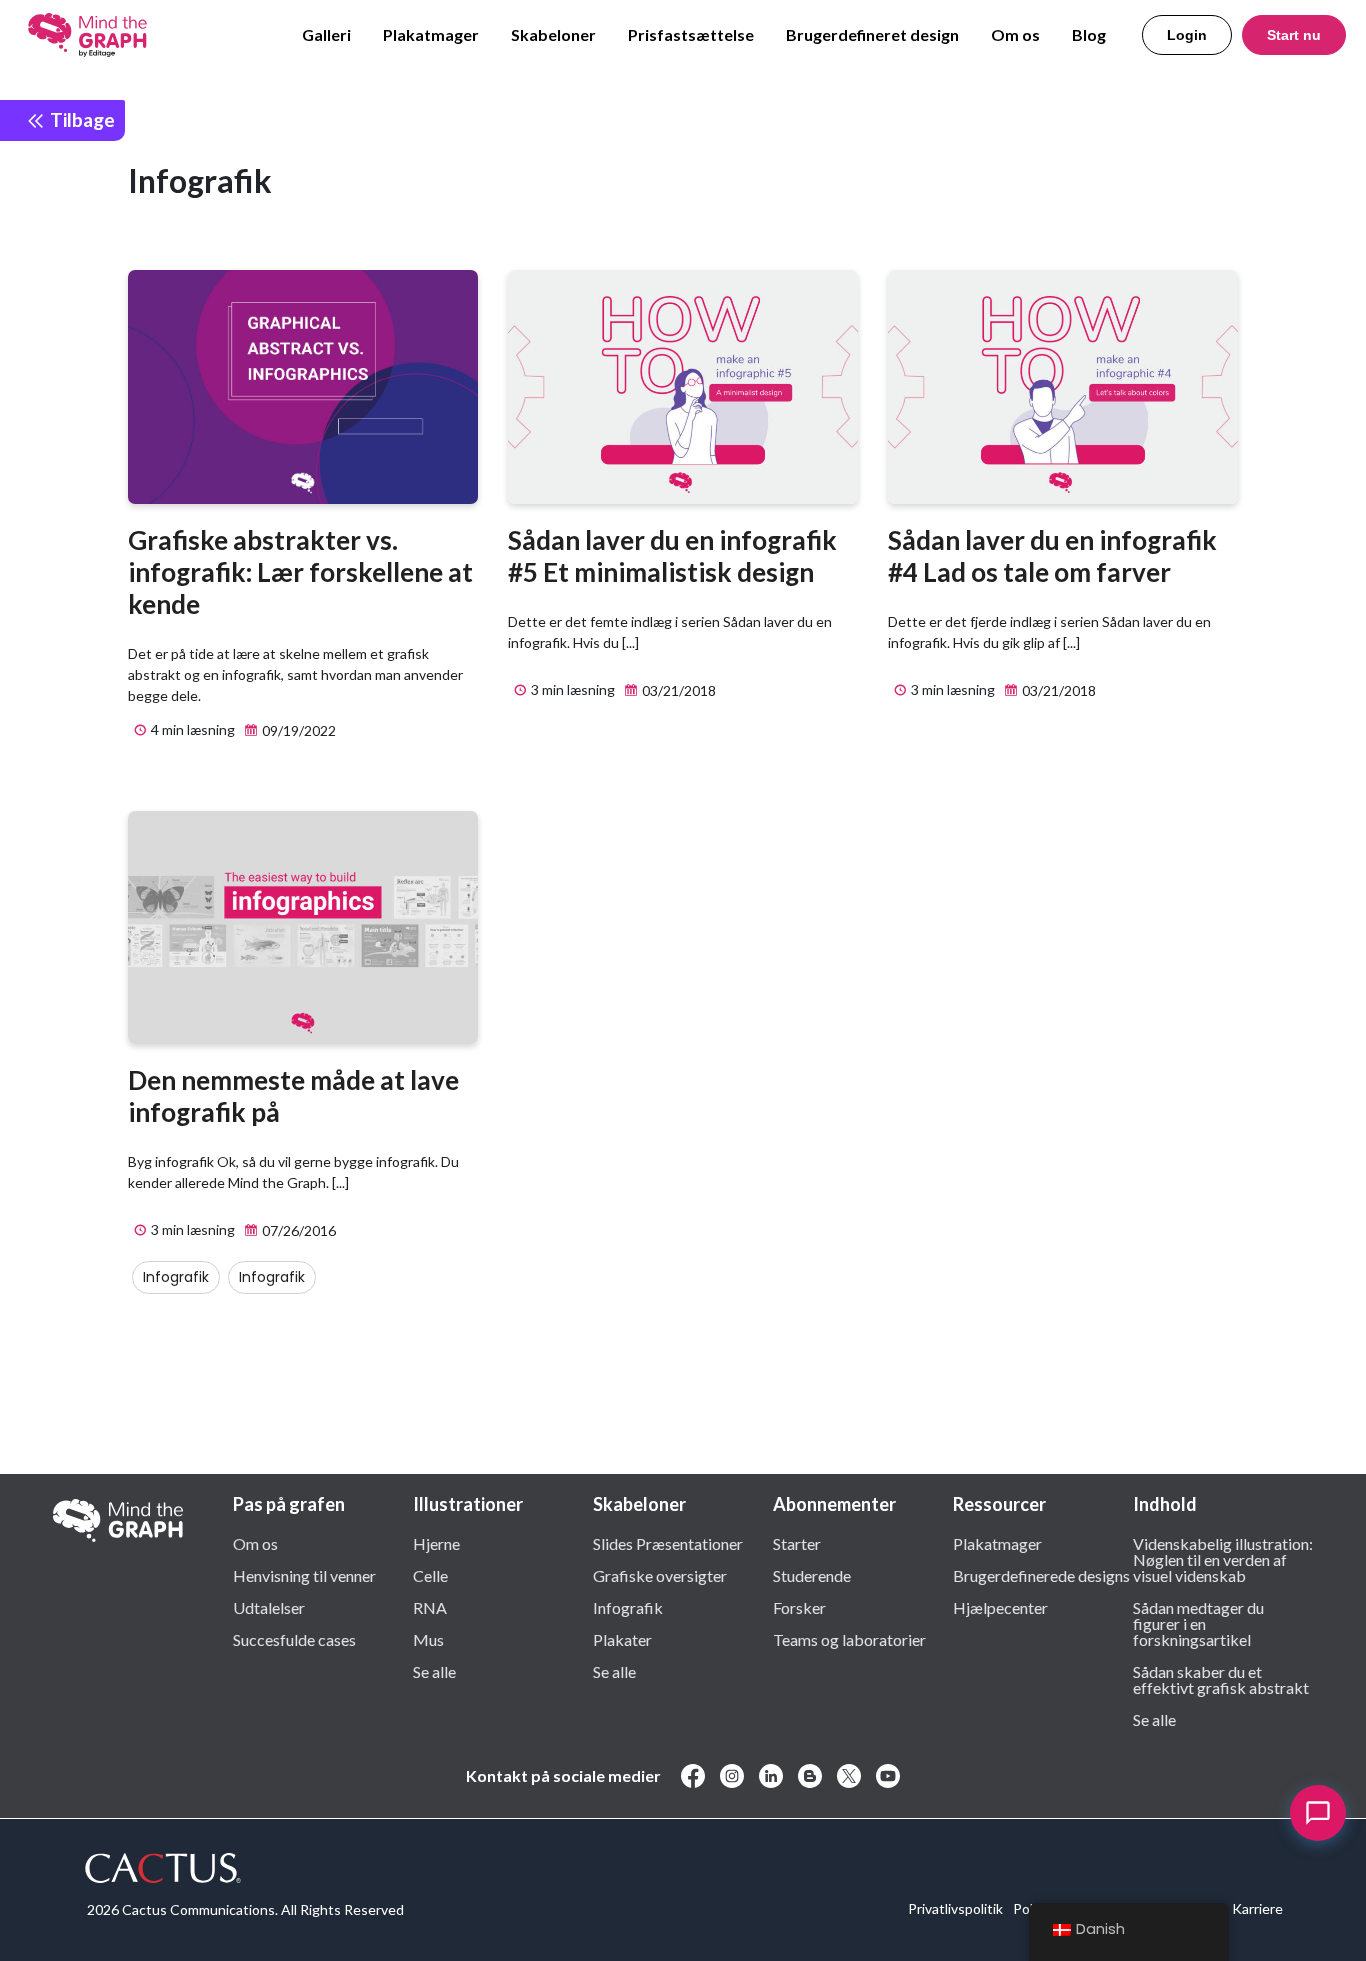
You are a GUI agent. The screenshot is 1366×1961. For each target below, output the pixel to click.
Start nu (1294, 35)
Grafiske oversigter (660, 1575)
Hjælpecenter (1000, 1607)
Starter (797, 1543)
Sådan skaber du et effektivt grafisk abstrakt (1221, 1679)
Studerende (812, 1575)
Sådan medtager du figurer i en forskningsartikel (1198, 1623)
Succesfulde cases (294, 1639)
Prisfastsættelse (691, 34)
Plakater (622, 1639)
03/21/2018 (677, 690)
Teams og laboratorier (849, 1639)
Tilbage (80, 119)
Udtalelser (269, 1607)
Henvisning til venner (304, 1575)
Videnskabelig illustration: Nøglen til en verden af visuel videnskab (1223, 1559)
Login (1187, 35)
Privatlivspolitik (955, 1908)
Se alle (434, 1671)
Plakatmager (431, 34)
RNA (430, 1607)
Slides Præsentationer (668, 1543)
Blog (1089, 34)
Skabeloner (553, 34)
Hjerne (436, 1543)
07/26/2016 (297, 1230)
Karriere (1257, 1908)
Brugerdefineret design (872, 34)
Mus (428, 1639)
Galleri (326, 34)
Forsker (799, 1607)
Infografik (176, 1277)
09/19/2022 (297, 730)
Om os (1015, 34)
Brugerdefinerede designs (1041, 1575)
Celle (430, 1575)
